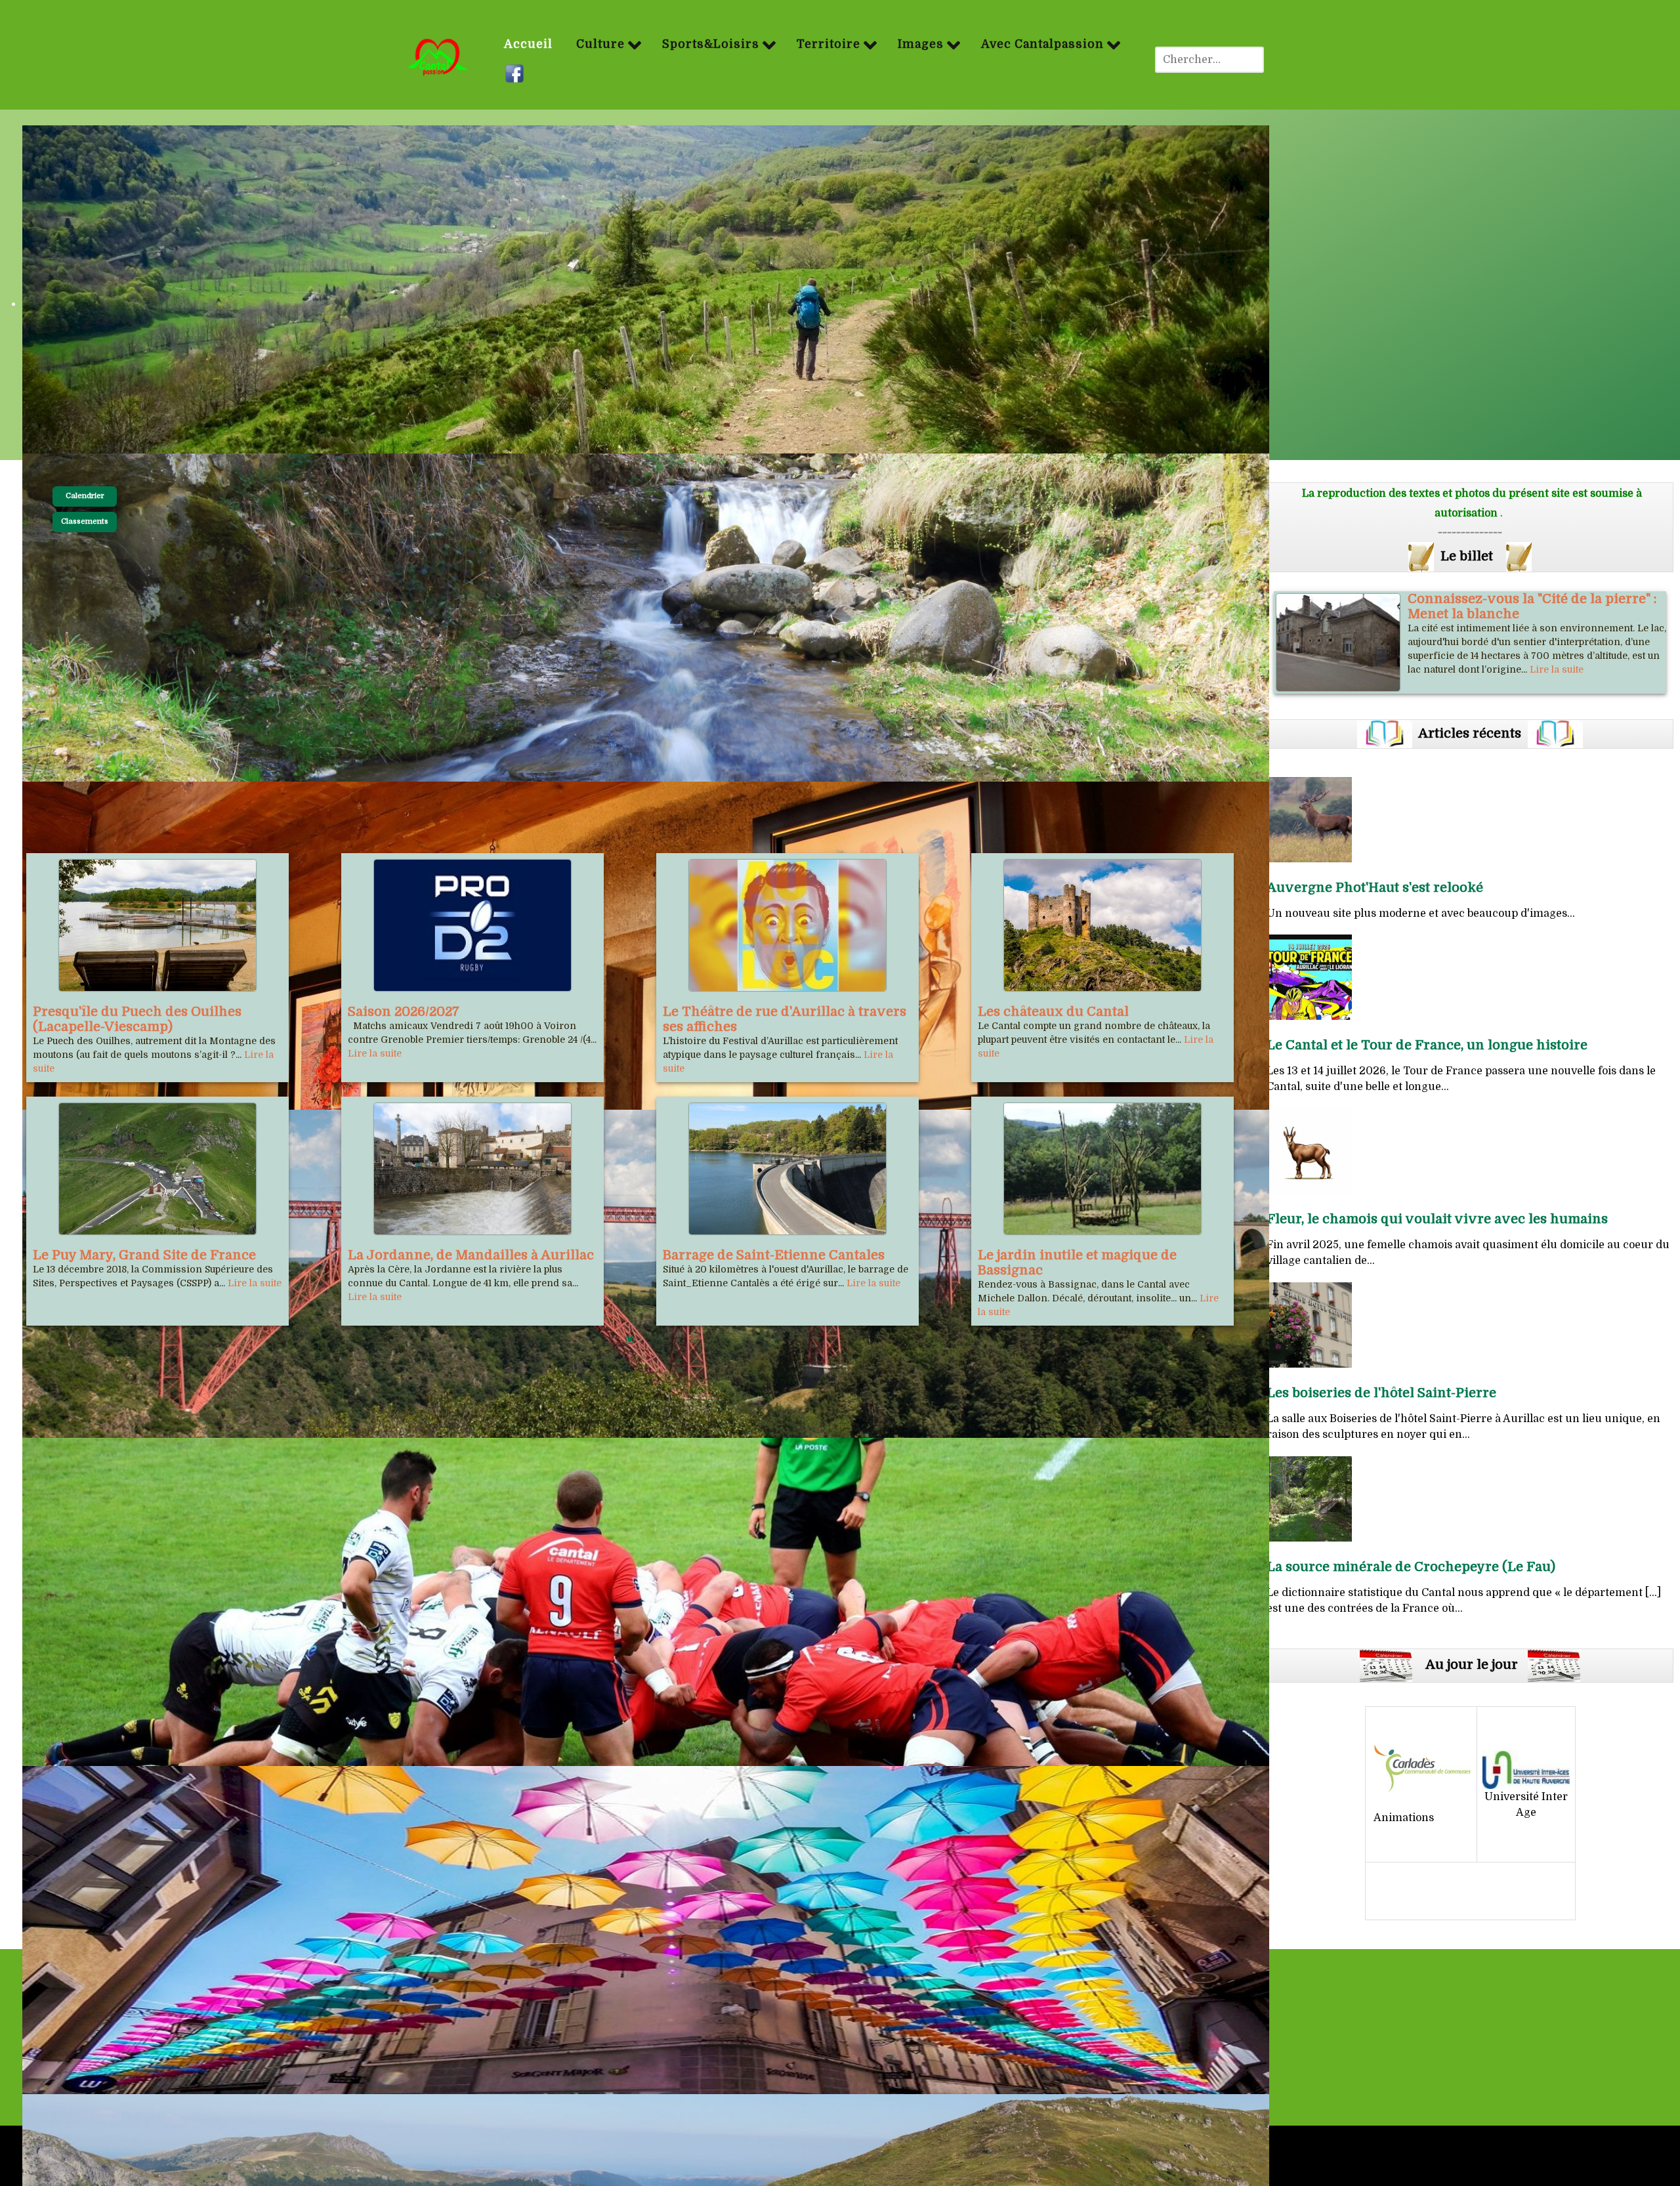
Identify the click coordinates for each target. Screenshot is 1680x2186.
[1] (630, 1341)
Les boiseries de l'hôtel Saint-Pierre (1381, 1393)
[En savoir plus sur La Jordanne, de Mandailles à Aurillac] (472, 1169)
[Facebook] (516, 74)
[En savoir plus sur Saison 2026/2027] (472, 925)
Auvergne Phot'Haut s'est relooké (1375, 888)
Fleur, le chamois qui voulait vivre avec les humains (1437, 1219)
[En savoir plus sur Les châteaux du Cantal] (1102, 925)
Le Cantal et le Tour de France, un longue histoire (1427, 1045)
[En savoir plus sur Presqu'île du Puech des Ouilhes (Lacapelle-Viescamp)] (157, 925)
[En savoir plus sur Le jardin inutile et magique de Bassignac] (1102, 1169)
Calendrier (85, 496)
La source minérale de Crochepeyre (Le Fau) (1411, 1567)
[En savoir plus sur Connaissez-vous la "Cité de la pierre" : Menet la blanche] (1338, 642)
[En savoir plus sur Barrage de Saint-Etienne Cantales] (787, 1169)
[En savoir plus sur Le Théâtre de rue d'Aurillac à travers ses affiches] (787, 925)
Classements (85, 521)
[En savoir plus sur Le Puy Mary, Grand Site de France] (157, 1169)
